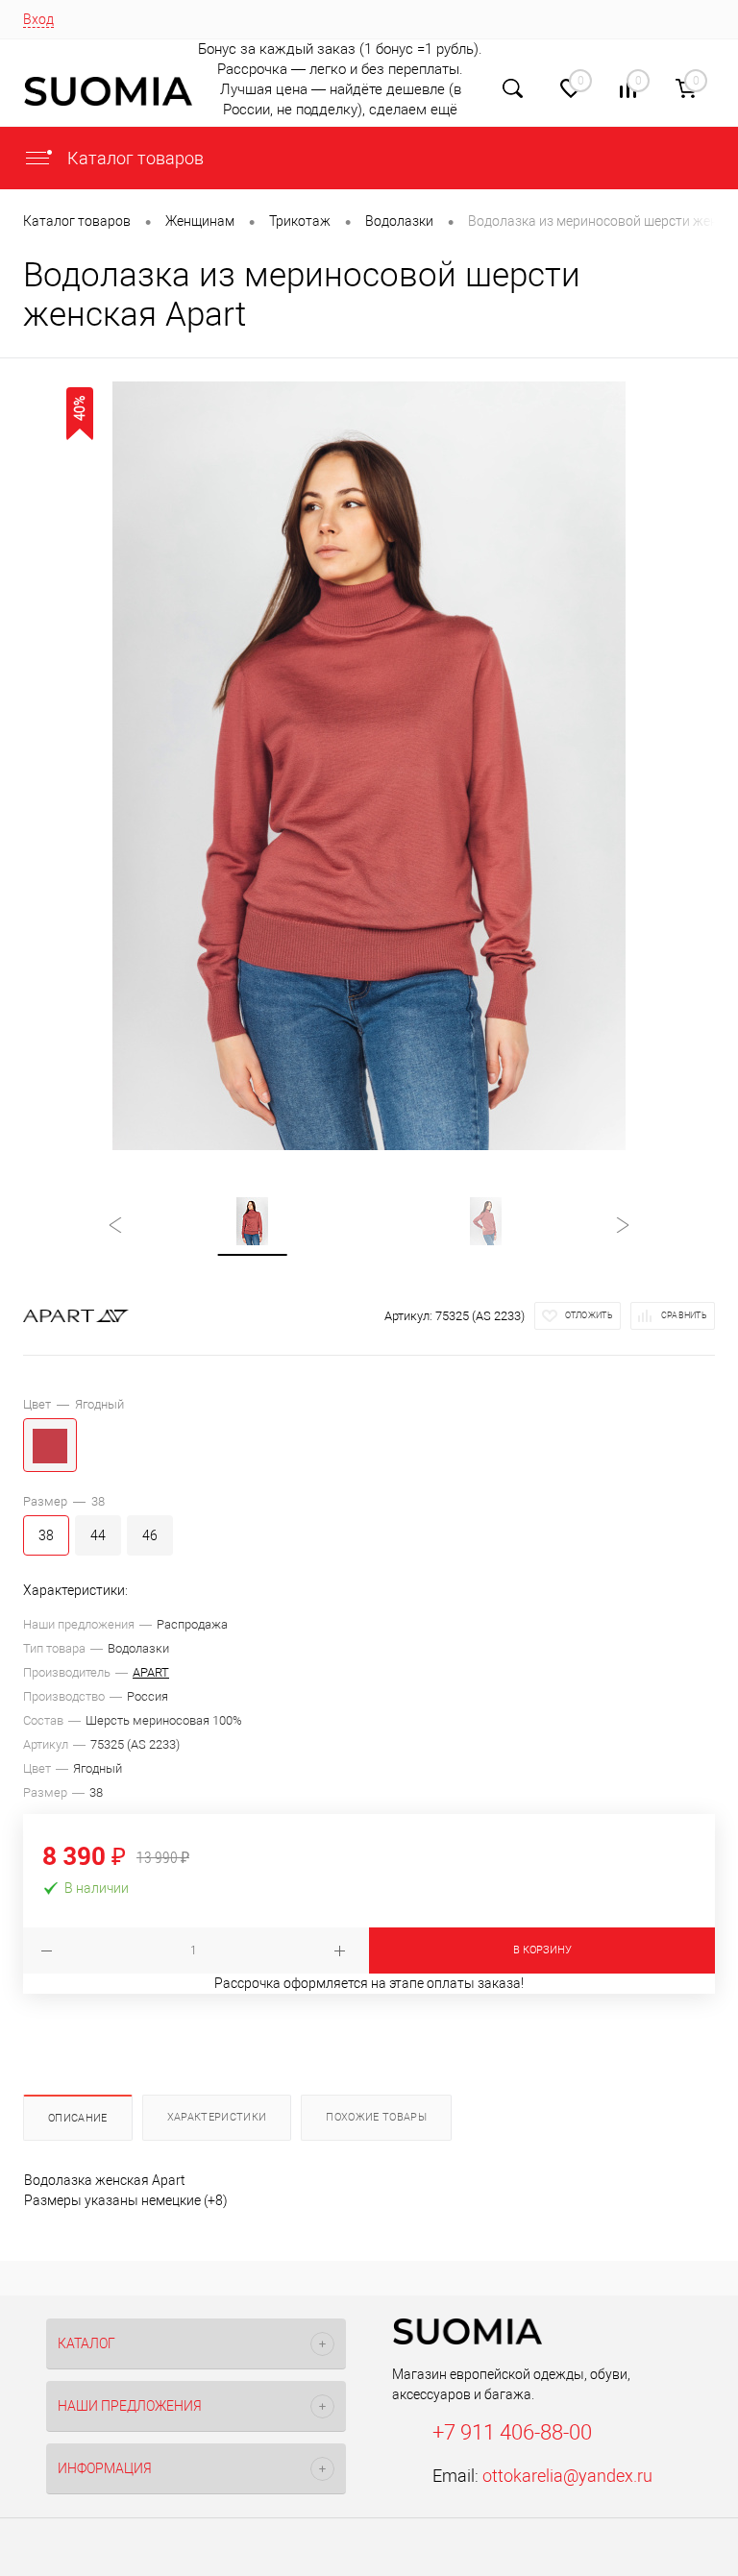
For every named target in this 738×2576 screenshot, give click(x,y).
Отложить (589, 1315)
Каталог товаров (134, 158)
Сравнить (684, 1315)
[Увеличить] (369, 766)
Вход (38, 19)
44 (98, 1535)
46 (150, 1535)
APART (151, 1672)
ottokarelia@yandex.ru (567, 2476)
